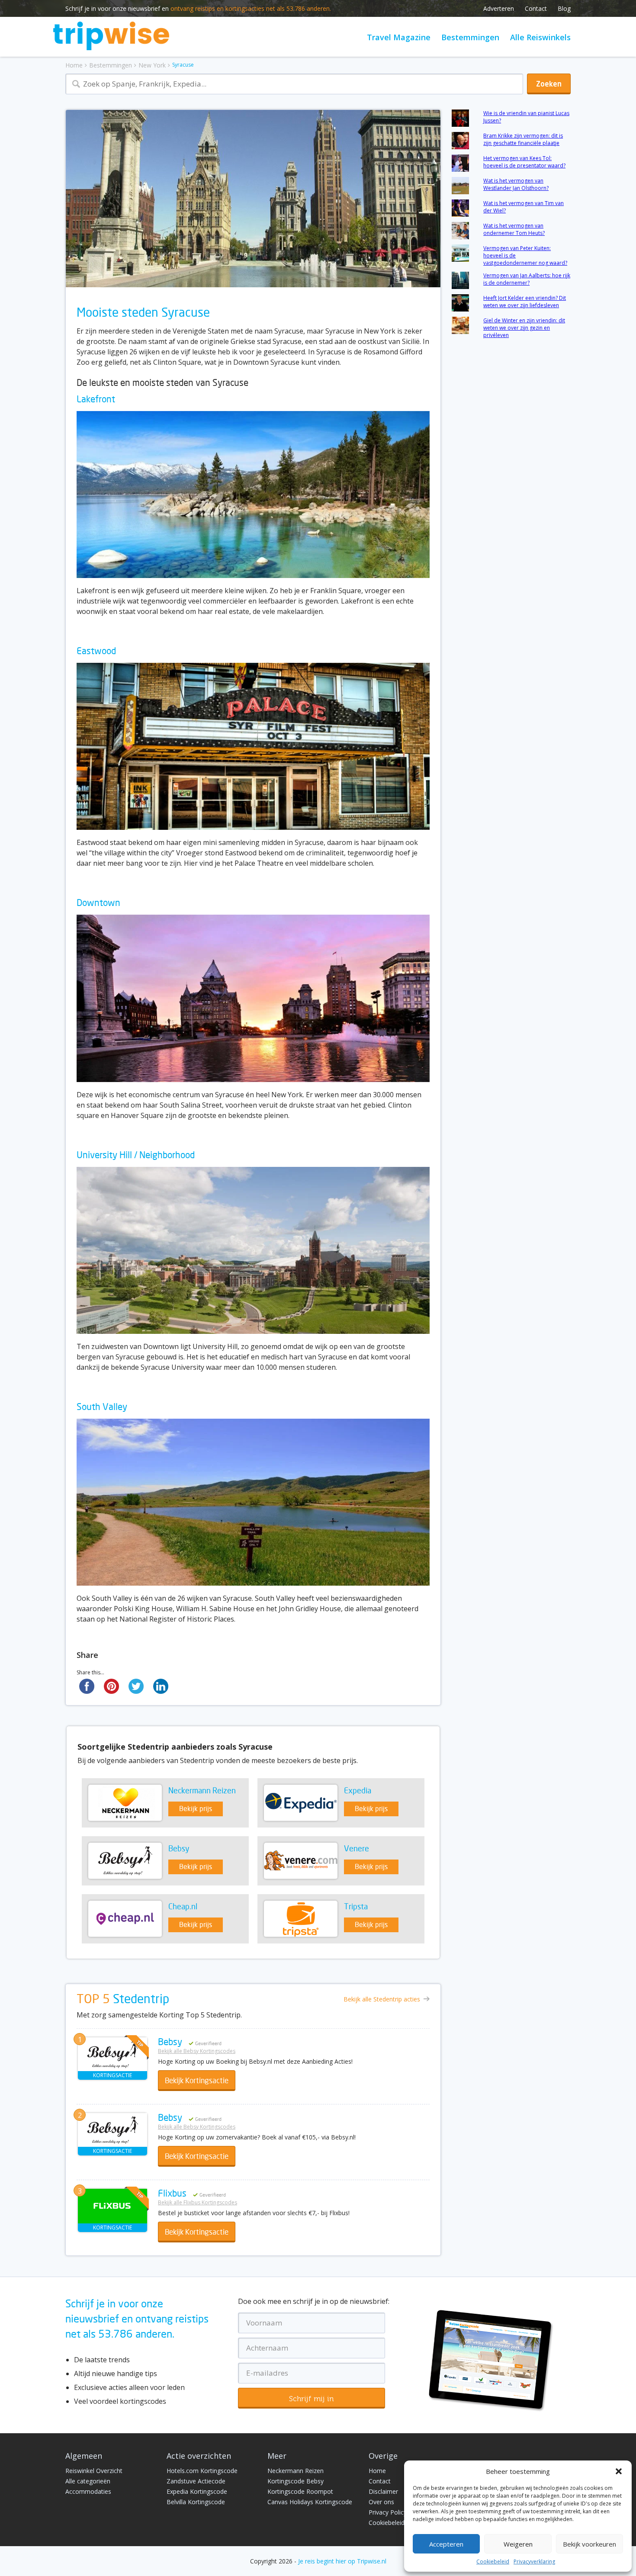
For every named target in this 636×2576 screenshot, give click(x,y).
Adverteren (499, 8)
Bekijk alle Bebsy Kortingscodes (197, 2051)
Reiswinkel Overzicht (94, 2471)
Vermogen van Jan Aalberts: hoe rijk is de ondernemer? (527, 279)
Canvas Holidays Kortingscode (310, 2502)
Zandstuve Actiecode (196, 2481)
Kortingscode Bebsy (296, 2481)
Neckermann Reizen (296, 2471)
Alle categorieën (88, 2481)
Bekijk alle (382, 1999)
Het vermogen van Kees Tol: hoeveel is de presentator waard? (524, 162)
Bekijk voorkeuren (589, 2544)
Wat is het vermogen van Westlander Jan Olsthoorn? (516, 184)
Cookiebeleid (493, 2562)
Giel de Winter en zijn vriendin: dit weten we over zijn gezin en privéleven (524, 328)
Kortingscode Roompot (300, 2491)
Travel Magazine (399, 37)
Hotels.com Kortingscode (202, 2471)
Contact (536, 8)
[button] (619, 2471)
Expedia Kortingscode (197, 2491)
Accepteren (446, 2544)
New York (152, 65)
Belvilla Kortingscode (196, 2502)
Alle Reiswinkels (540, 37)
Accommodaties (88, 2491)
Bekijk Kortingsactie (197, 2081)
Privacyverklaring (534, 2562)
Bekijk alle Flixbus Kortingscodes (198, 2202)
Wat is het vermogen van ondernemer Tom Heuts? (514, 229)
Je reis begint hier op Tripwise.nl (342, 2561)
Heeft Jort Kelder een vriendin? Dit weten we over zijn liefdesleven (525, 302)
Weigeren (518, 2544)
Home (74, 65)
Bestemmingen (470, 37)
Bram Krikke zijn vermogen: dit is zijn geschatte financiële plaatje (523, 139)
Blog (564, 8)
